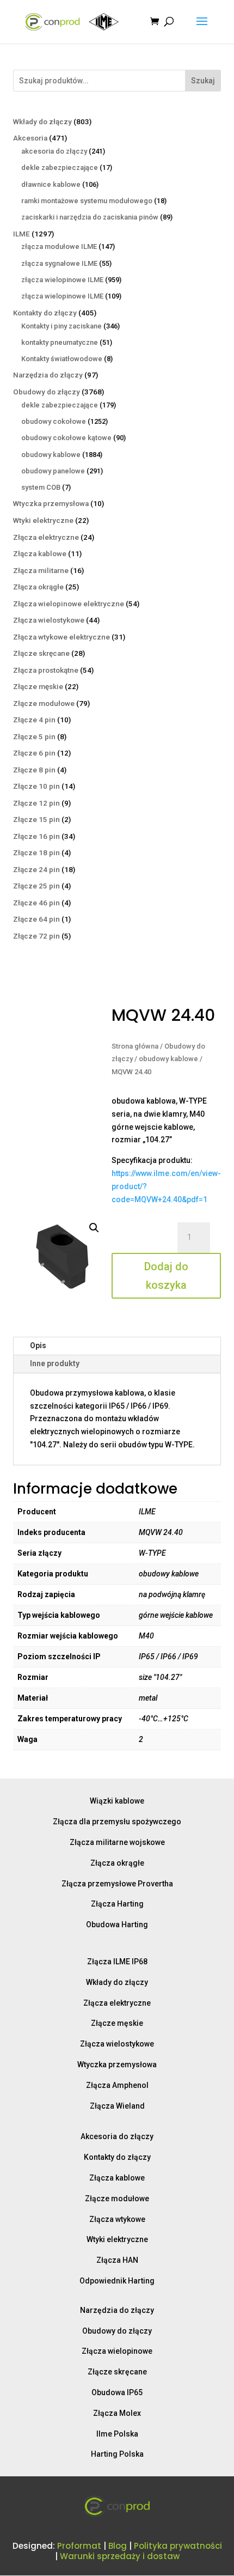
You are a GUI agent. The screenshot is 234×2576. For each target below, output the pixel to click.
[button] (94, 1228)
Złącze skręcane (117, 2372)
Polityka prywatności (178, 2546)
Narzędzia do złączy (117, 2310)
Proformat (79, 2546)
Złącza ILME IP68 (117, 1962)
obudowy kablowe (168, 1059)
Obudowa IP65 (117, 2392)
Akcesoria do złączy (117, 2136)
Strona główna (135, 1046)
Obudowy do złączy (117, 2331)
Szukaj (203, 81)
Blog (118, 2546)
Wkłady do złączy (117, 1982)
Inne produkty (55, 1363)
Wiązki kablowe (117, 1801)
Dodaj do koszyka (166, 1276)
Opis (38, 1345)
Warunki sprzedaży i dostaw (120, 2556)
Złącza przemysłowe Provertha (117, 1884)
